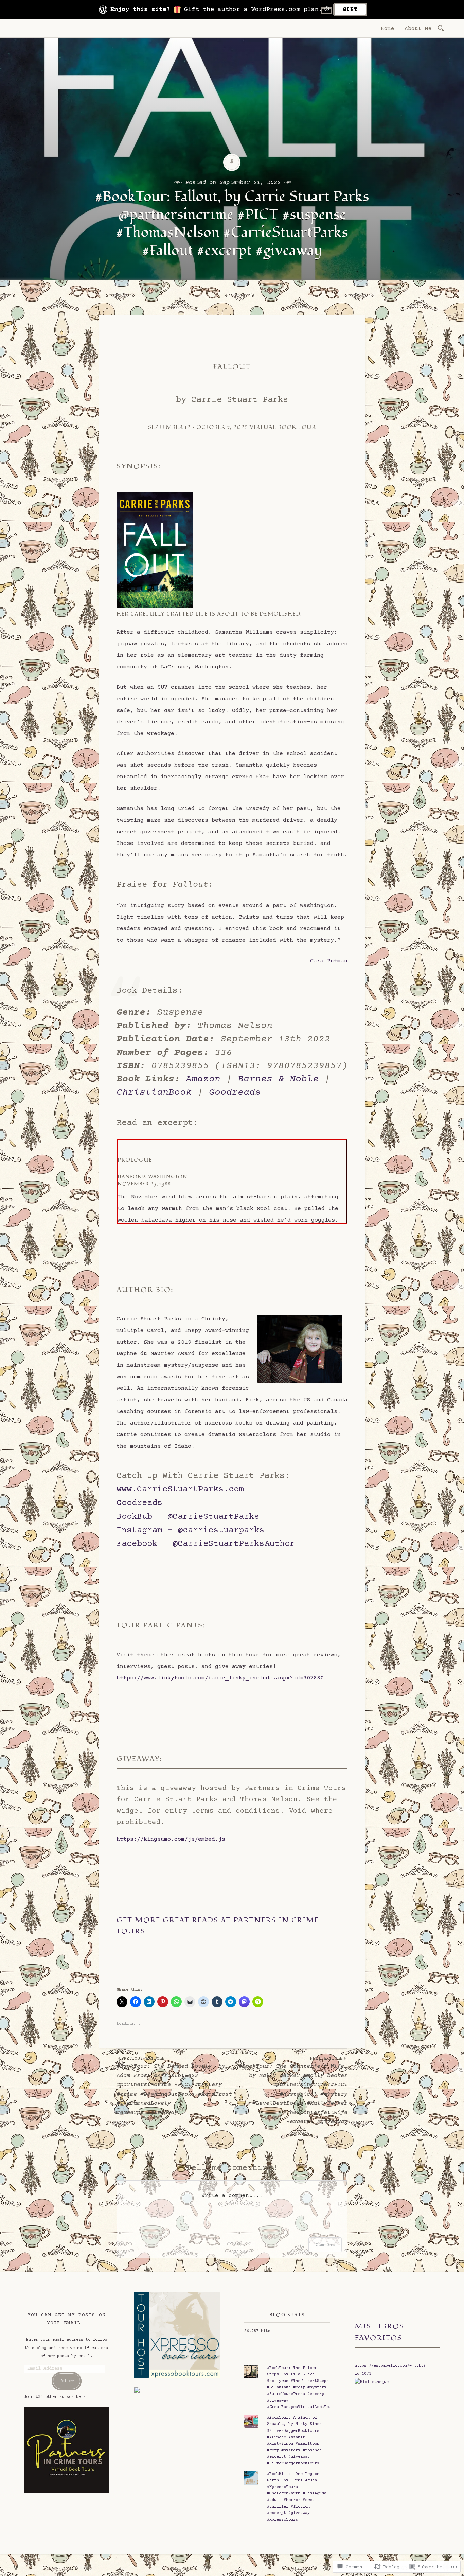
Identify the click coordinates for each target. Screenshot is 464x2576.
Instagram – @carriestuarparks (190, 1530)
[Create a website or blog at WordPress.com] (16, 2568)
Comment (325, 2245)
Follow (67, 2381)
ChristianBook (154, 1093)
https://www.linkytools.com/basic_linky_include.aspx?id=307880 (220, 1678)
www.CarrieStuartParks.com (180, 1490)
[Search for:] (442, 28)
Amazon (203, 1079)
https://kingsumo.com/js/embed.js (171, 1839)
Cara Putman (329, 961)
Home (388, 29)
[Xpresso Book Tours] (177, 2377)
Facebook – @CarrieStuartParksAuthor (206, 1544)
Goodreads (235, 1093)
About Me (418, 29)
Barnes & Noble (278, 1079)
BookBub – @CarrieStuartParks (188, 1517)
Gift (350, 10)
